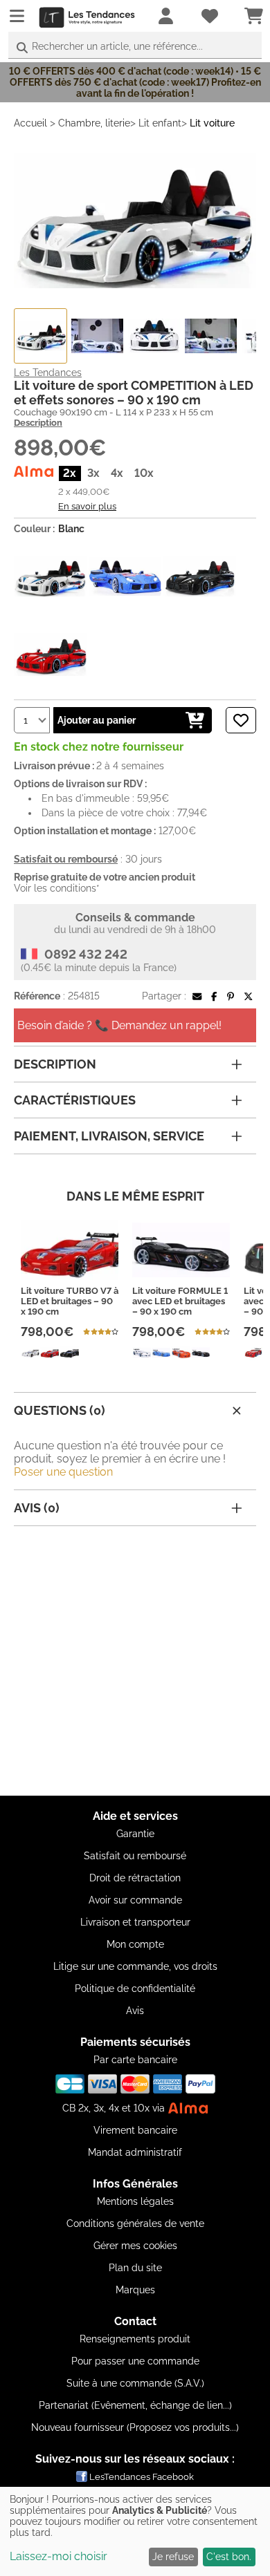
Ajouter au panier (97, 720)
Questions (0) (60, 1410)
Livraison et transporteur (135, 1922)
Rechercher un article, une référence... (117, 46)
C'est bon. (229, 2557)
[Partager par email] (197, 996)
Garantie (135, 1834)
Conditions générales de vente (135, 2224)
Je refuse (173, 2557)
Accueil (30, 123)
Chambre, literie (94, 123)
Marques (135, 2290)
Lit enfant (160, 123)
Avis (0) (37, 1508)
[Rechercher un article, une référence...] (22, 48)
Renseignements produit (135, 2339)
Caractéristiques (75, 1100)
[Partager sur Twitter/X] (248, 996)
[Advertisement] (135, 1661)
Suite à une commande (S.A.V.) (135, 2383)
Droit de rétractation (135, 1878)
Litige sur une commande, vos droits (135, 1966)
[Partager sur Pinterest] (231, 996)
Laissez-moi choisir (58, 2556)
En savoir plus (87, 506)
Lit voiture (212, 123)
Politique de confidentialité (135, 1989)
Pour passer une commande (135, 2361)
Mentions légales (135, 2201)
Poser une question (63, 1472)
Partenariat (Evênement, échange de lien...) (135, 2405)
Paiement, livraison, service (109, 1136)
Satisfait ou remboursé (135, 1856)
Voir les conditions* (57, 888)
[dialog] (135, 2531)
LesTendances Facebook (142, 2477)
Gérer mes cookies (135, 2246)
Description (38, 423)
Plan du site (135, 2268)
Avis (135, 2011)
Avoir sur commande (135, 1900)
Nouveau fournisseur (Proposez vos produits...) (135, 2427)
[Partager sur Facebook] (214, 996)
